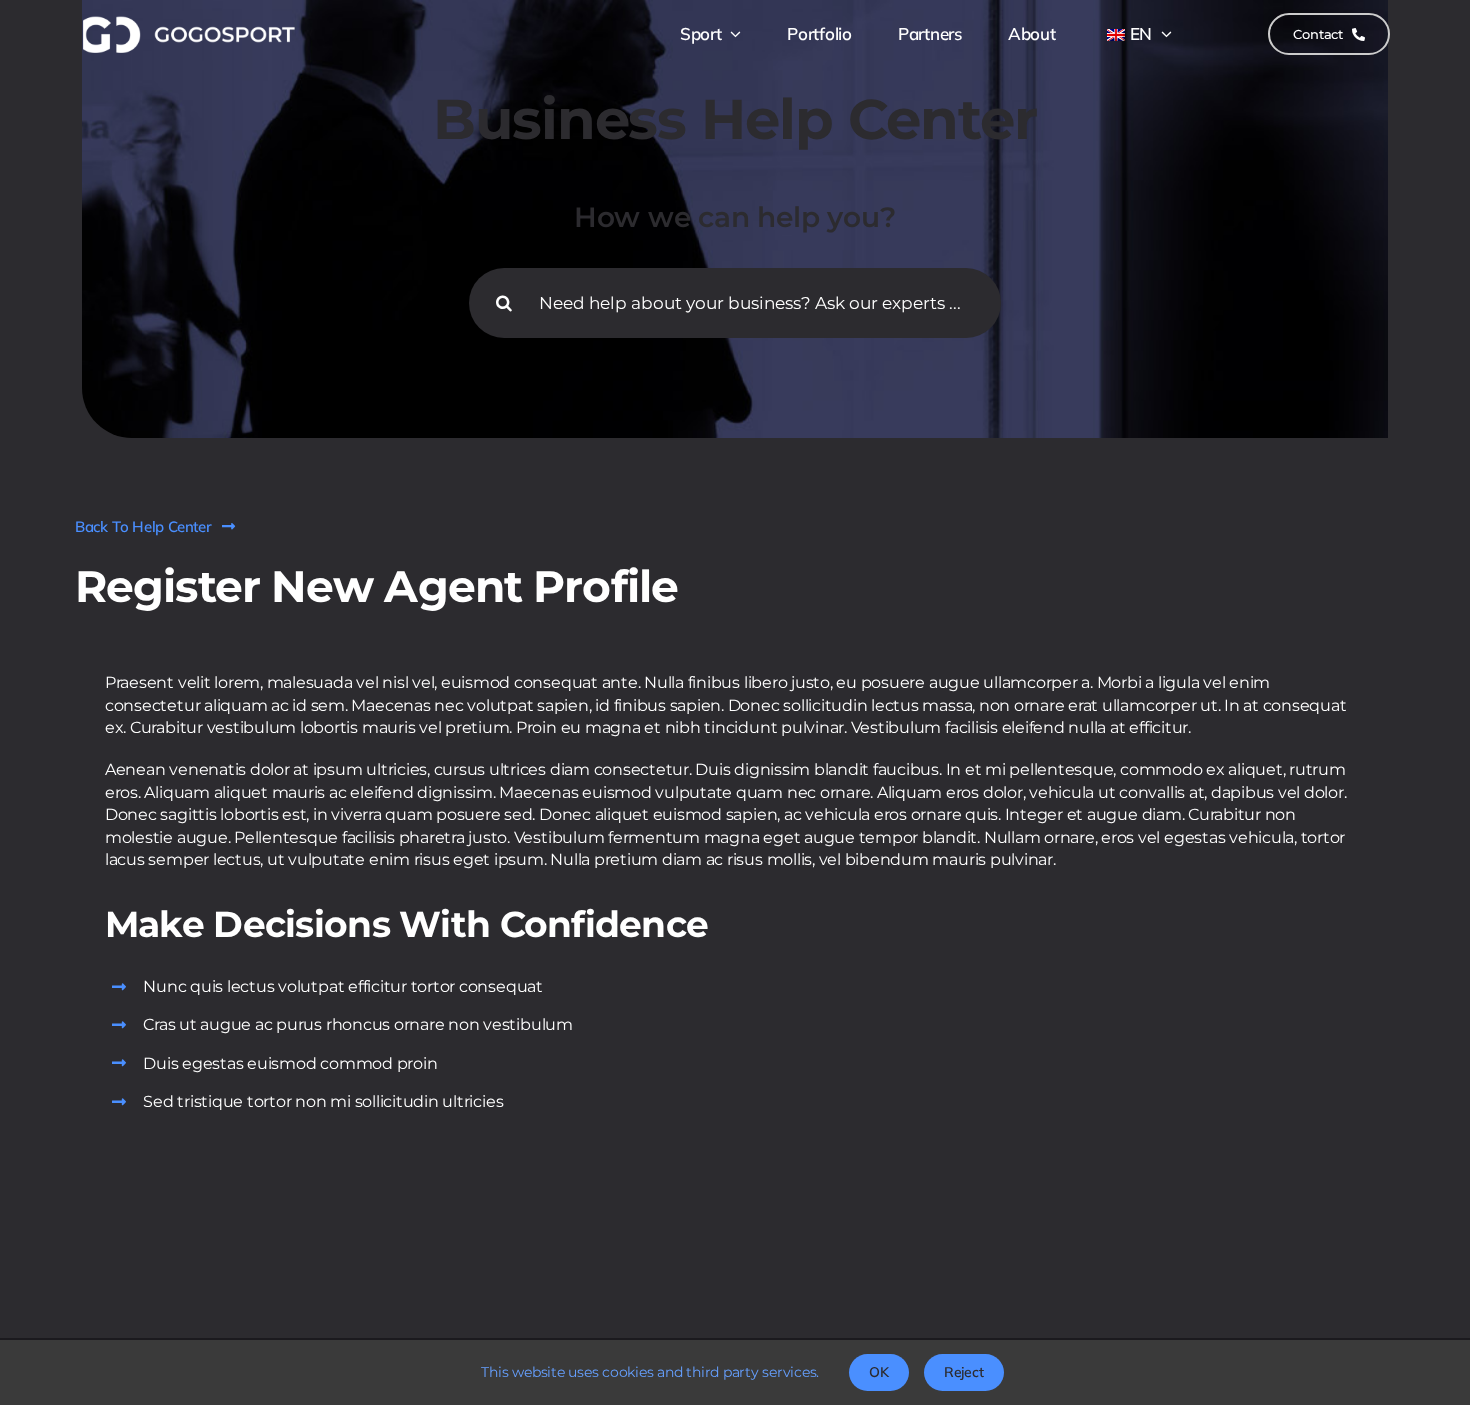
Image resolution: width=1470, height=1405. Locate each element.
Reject (964, 1372)
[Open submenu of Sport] (732, 34)
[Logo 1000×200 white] (187, 20)
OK (879, 1372)
